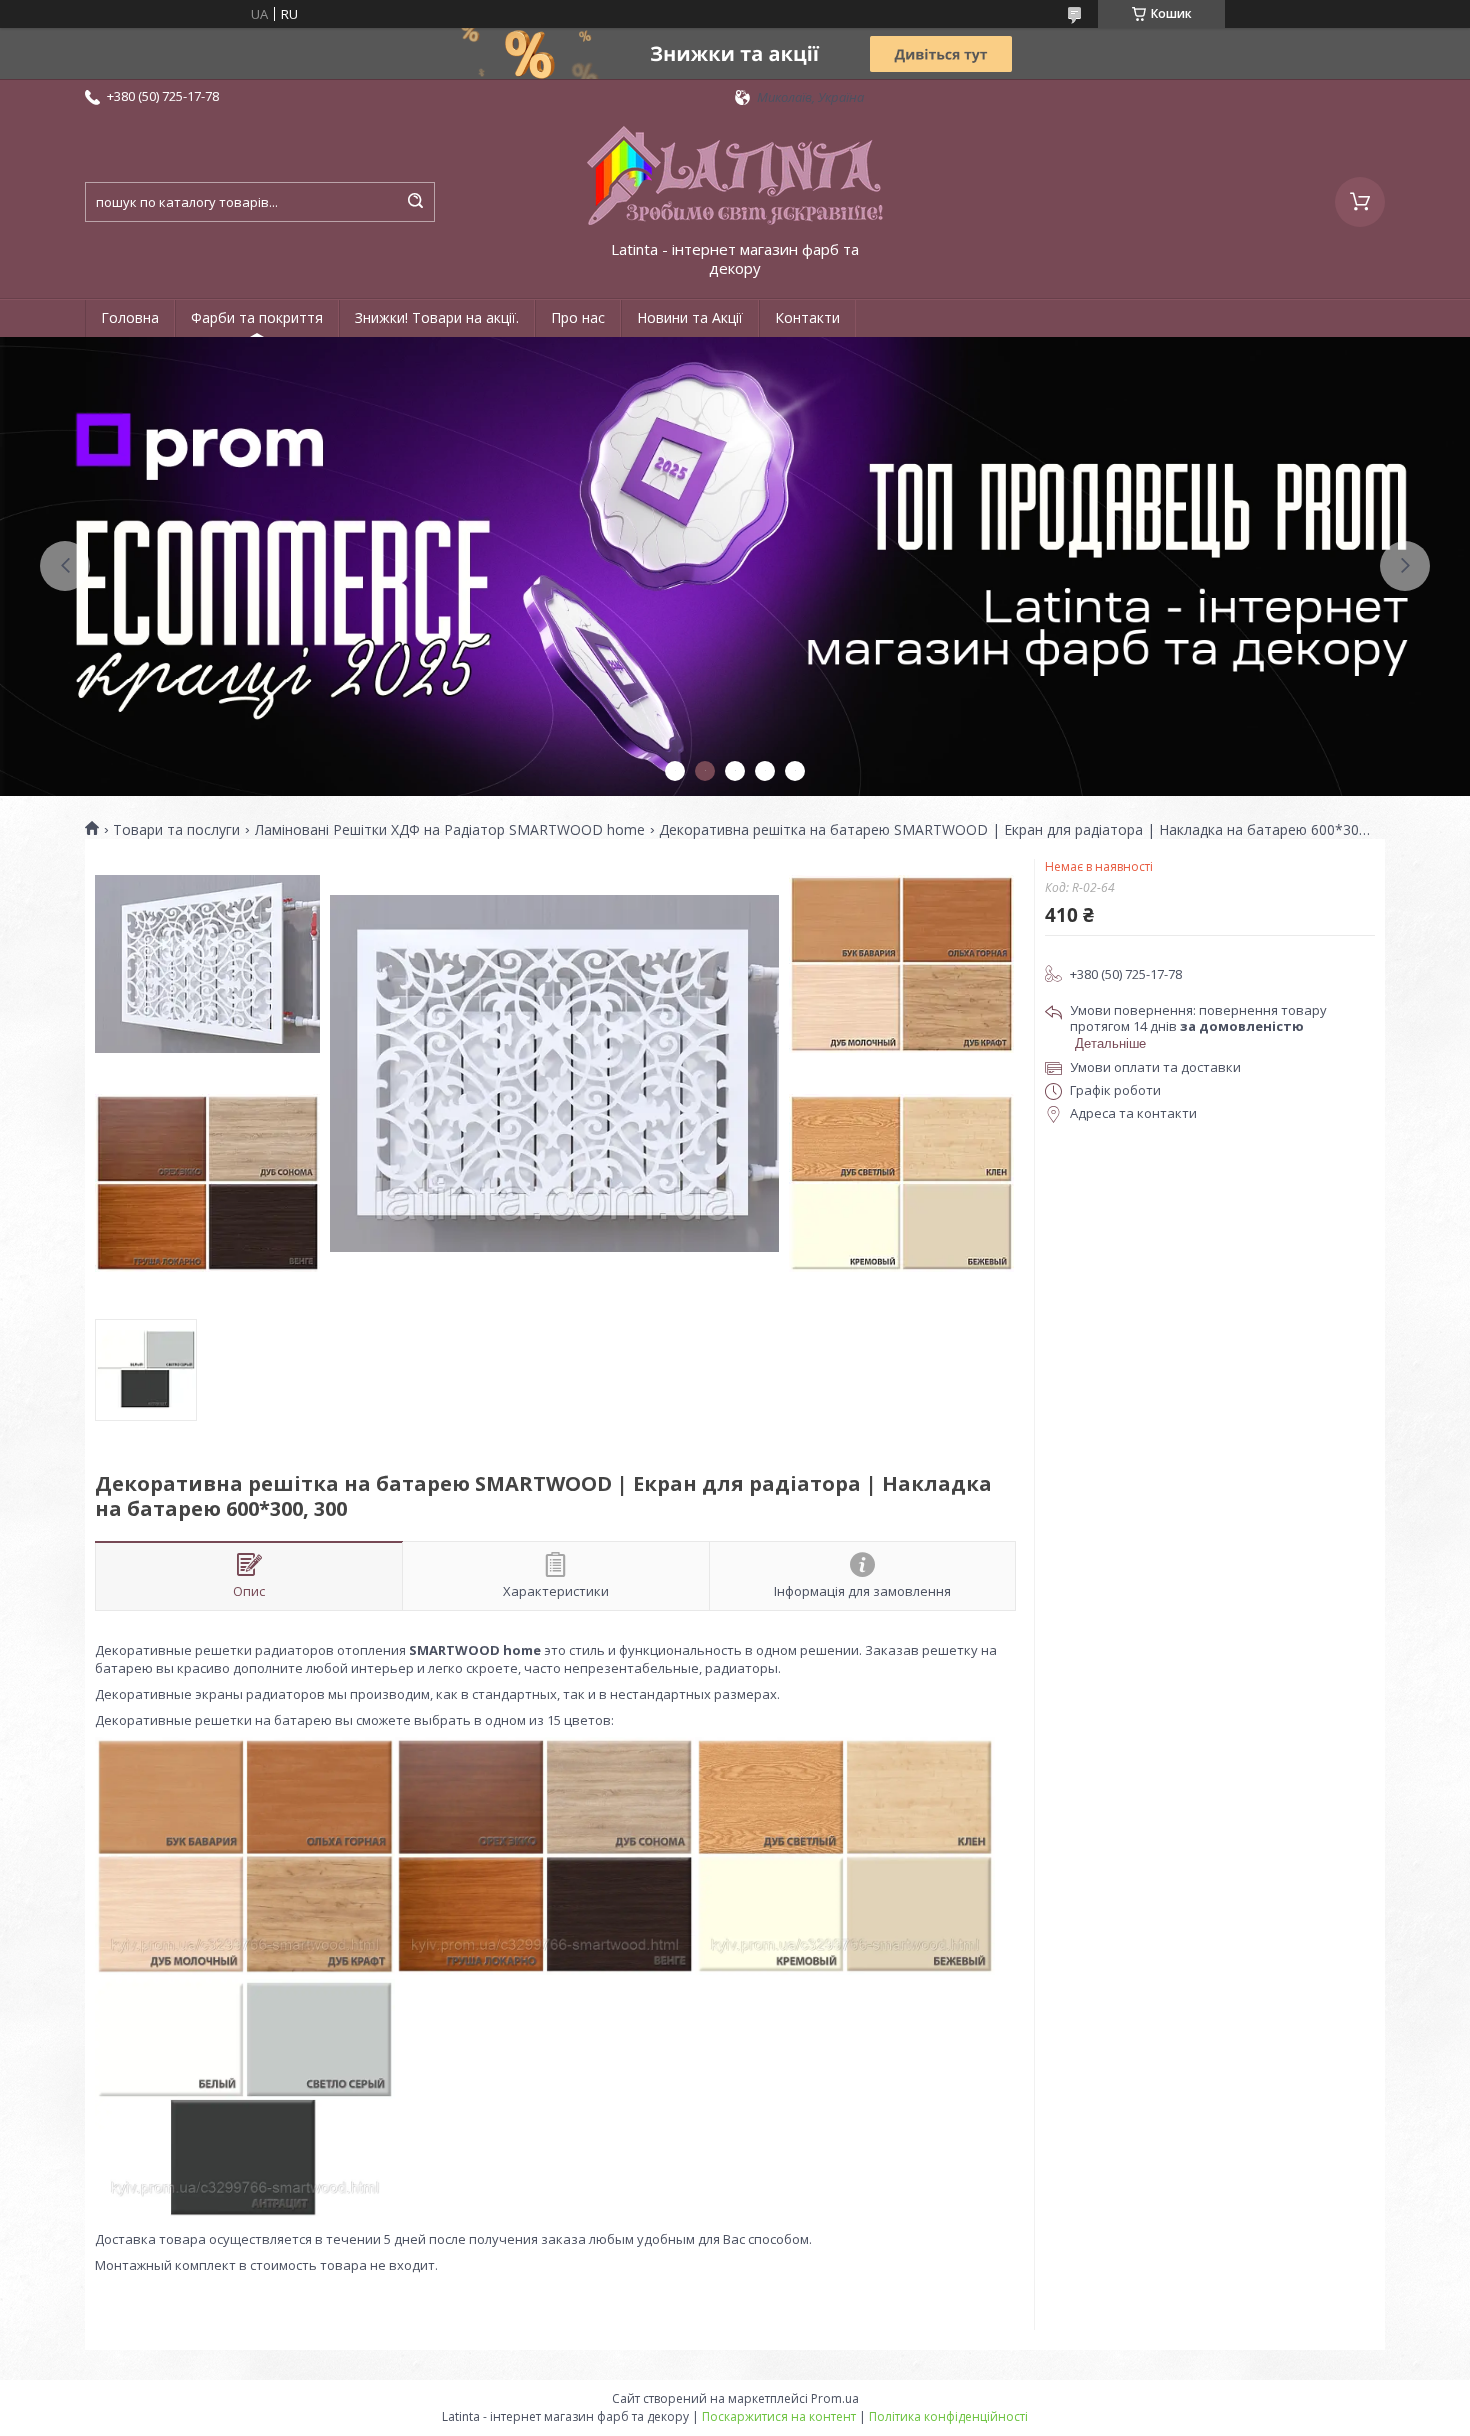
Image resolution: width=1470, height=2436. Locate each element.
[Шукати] (415, 202)
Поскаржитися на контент (779, 2416)
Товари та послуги (176, 830)
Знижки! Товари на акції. (437, 317)
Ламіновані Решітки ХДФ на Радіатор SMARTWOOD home (450, 830)
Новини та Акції (690, 317)
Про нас (578, 317)
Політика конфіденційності (948, 2416)
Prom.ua (835, 2398)
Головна (130, 317)
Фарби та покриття (257, 317)
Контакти (807, 317)
